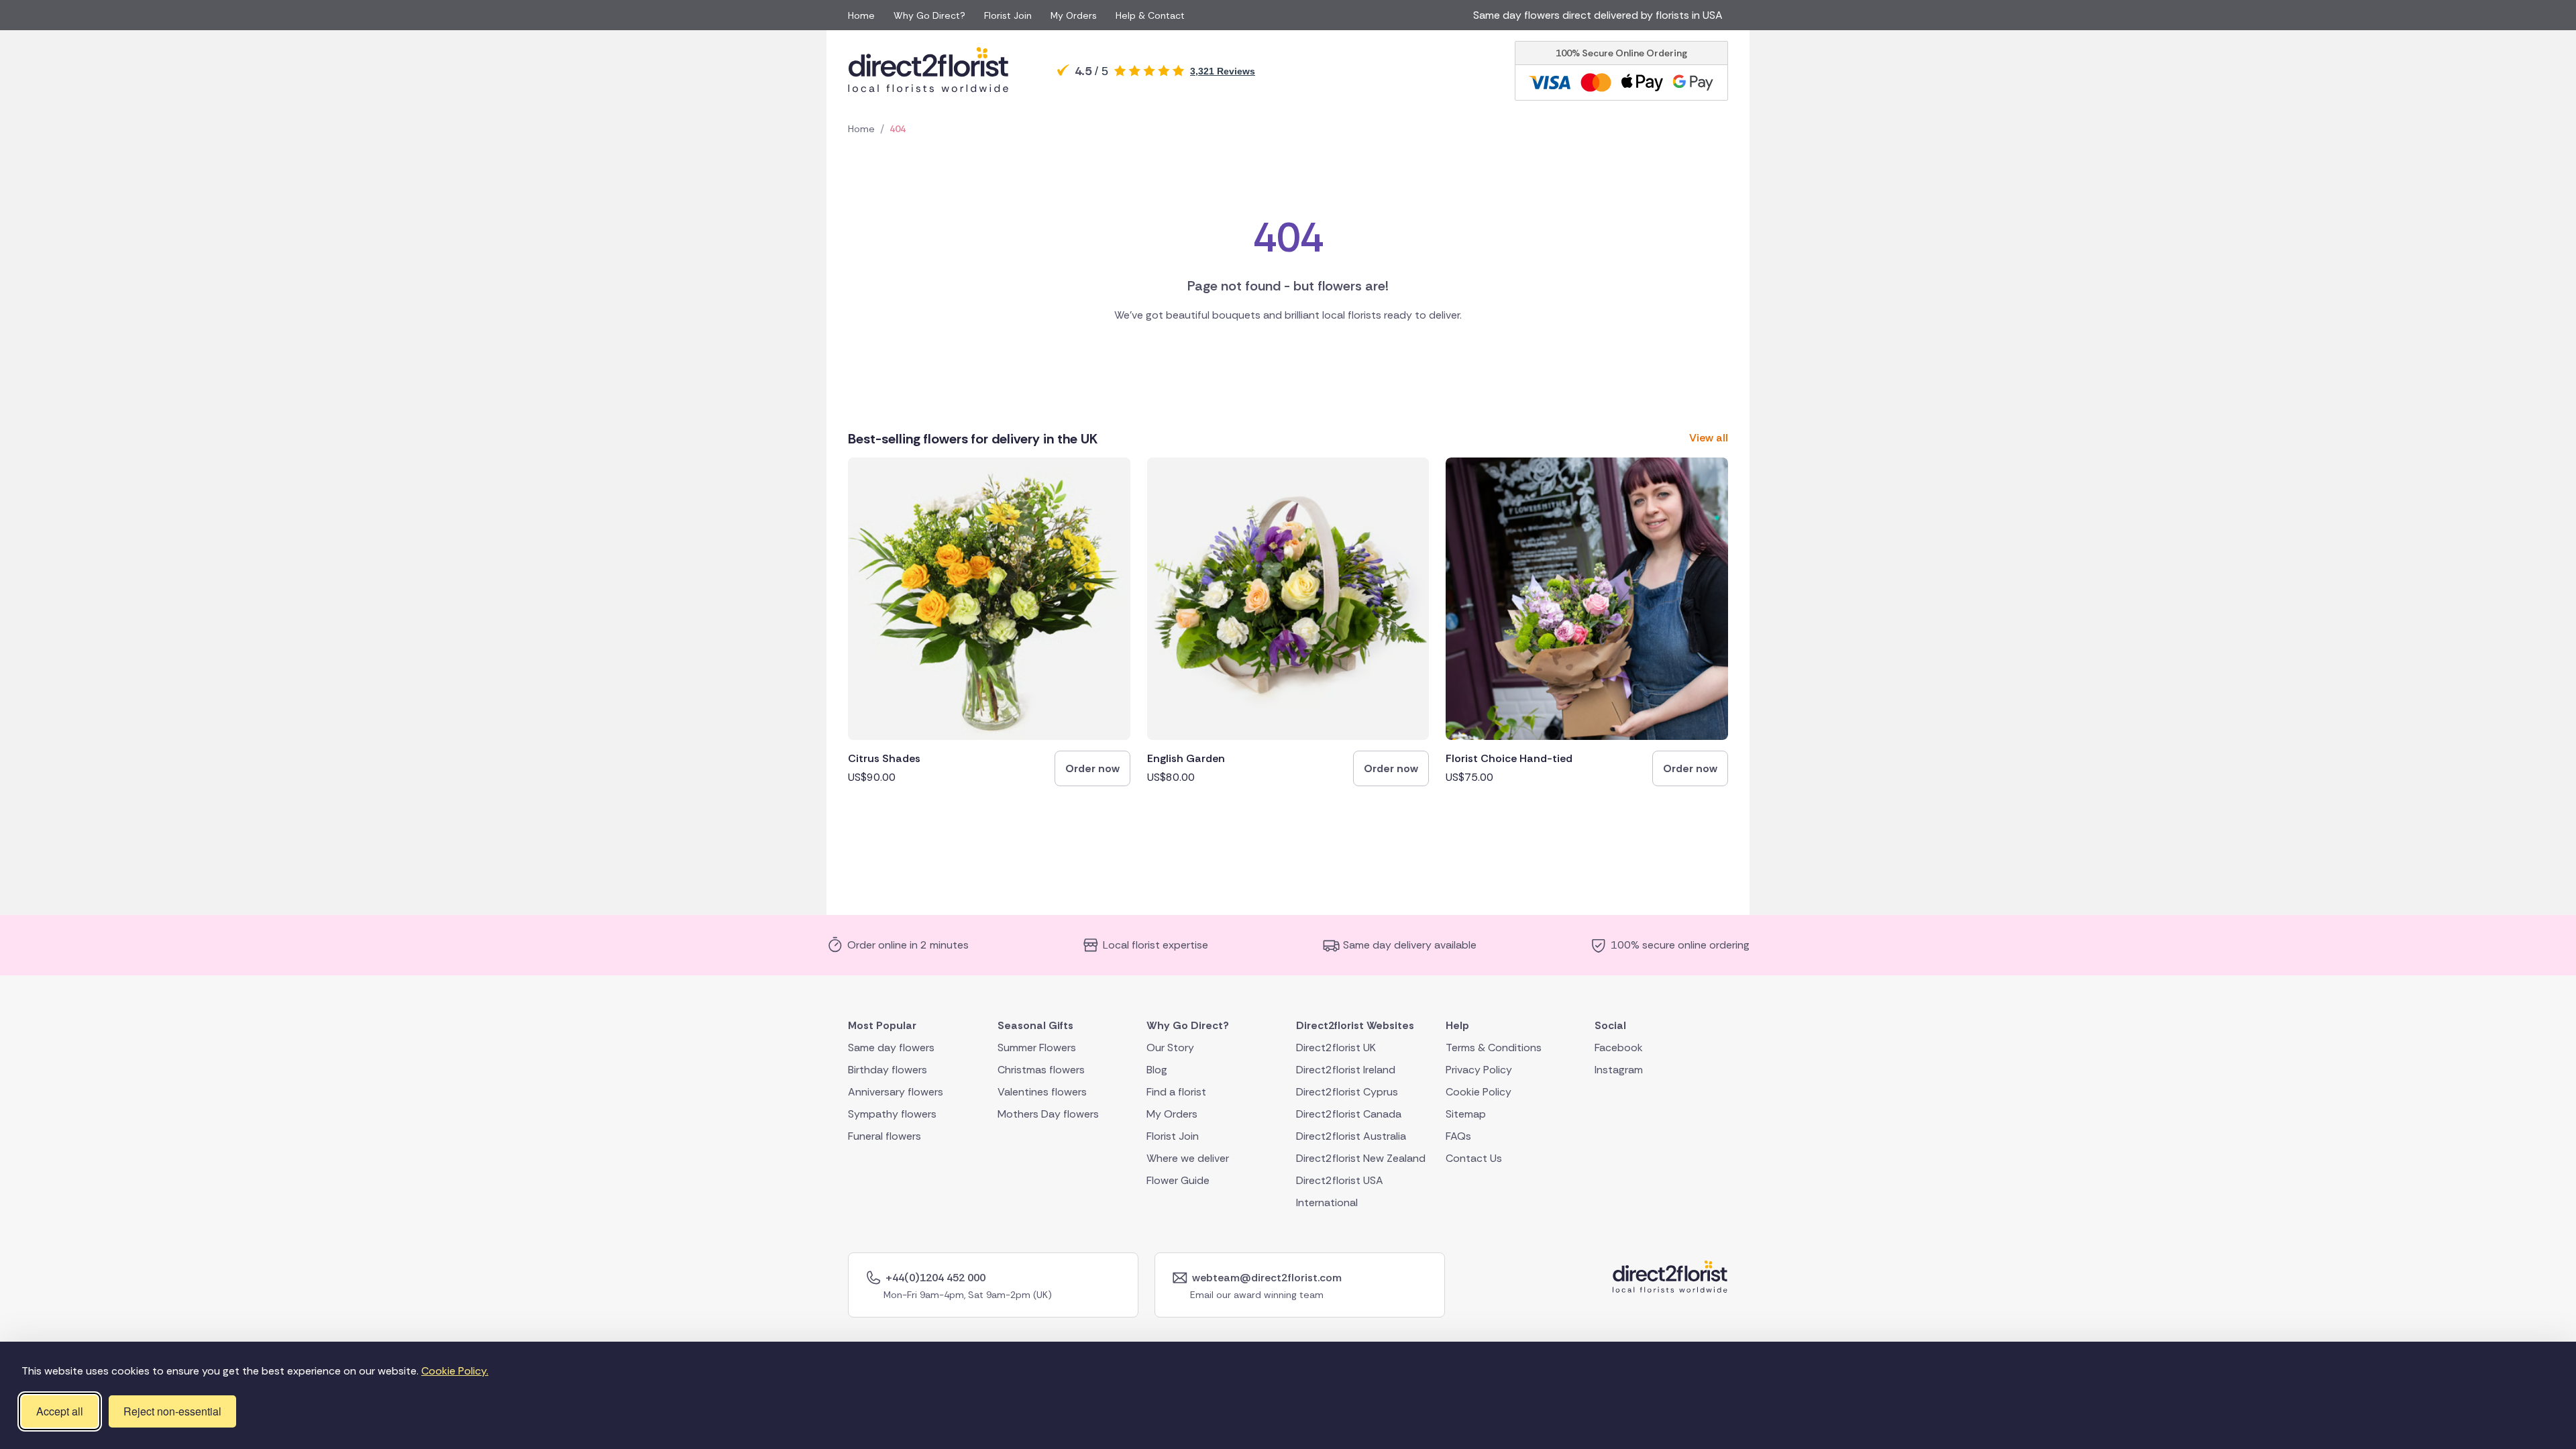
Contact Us (1474, 1158)
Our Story (1170, 1047)
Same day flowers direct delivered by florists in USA (1601, 15)
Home (861, 15)
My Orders (1074, 15)
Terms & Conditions (1494, 1047)
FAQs (1458, 1135)
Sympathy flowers (892, 1113)
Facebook (1619, 1047)
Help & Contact (1150, 15)
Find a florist (1176, 1091)
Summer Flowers (1037, 1047)
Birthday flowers (888, 1069)
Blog (1157, 1069)
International (1327, 1202)
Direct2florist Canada (1349, 1113)
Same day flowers (891, 1047)
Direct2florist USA (1340, 1180)
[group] (989, 622)
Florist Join (1008, 15)
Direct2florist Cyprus (1347, 1091)
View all (1709, 438)
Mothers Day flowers (1048, 1113)
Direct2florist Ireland (1346, 1069)
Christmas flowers (1041, 1069)
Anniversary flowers (896, 1091)
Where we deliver (1188, 1158)
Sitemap (1466, 1113)
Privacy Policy (1479, 1069)
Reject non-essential (172, 1411)
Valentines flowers (1042, 1091)
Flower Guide (1178, 1180)
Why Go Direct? (929, 15)
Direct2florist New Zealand (1361, 1158)
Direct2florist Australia (1351, 1135)
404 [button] (898, 129)
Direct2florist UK (1336, 1047)
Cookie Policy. (455, 1371)
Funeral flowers (884, 1135)
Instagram (1619, 1069)
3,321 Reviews (1223, 71)
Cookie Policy (1479, 1091)
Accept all (60, 1411)
